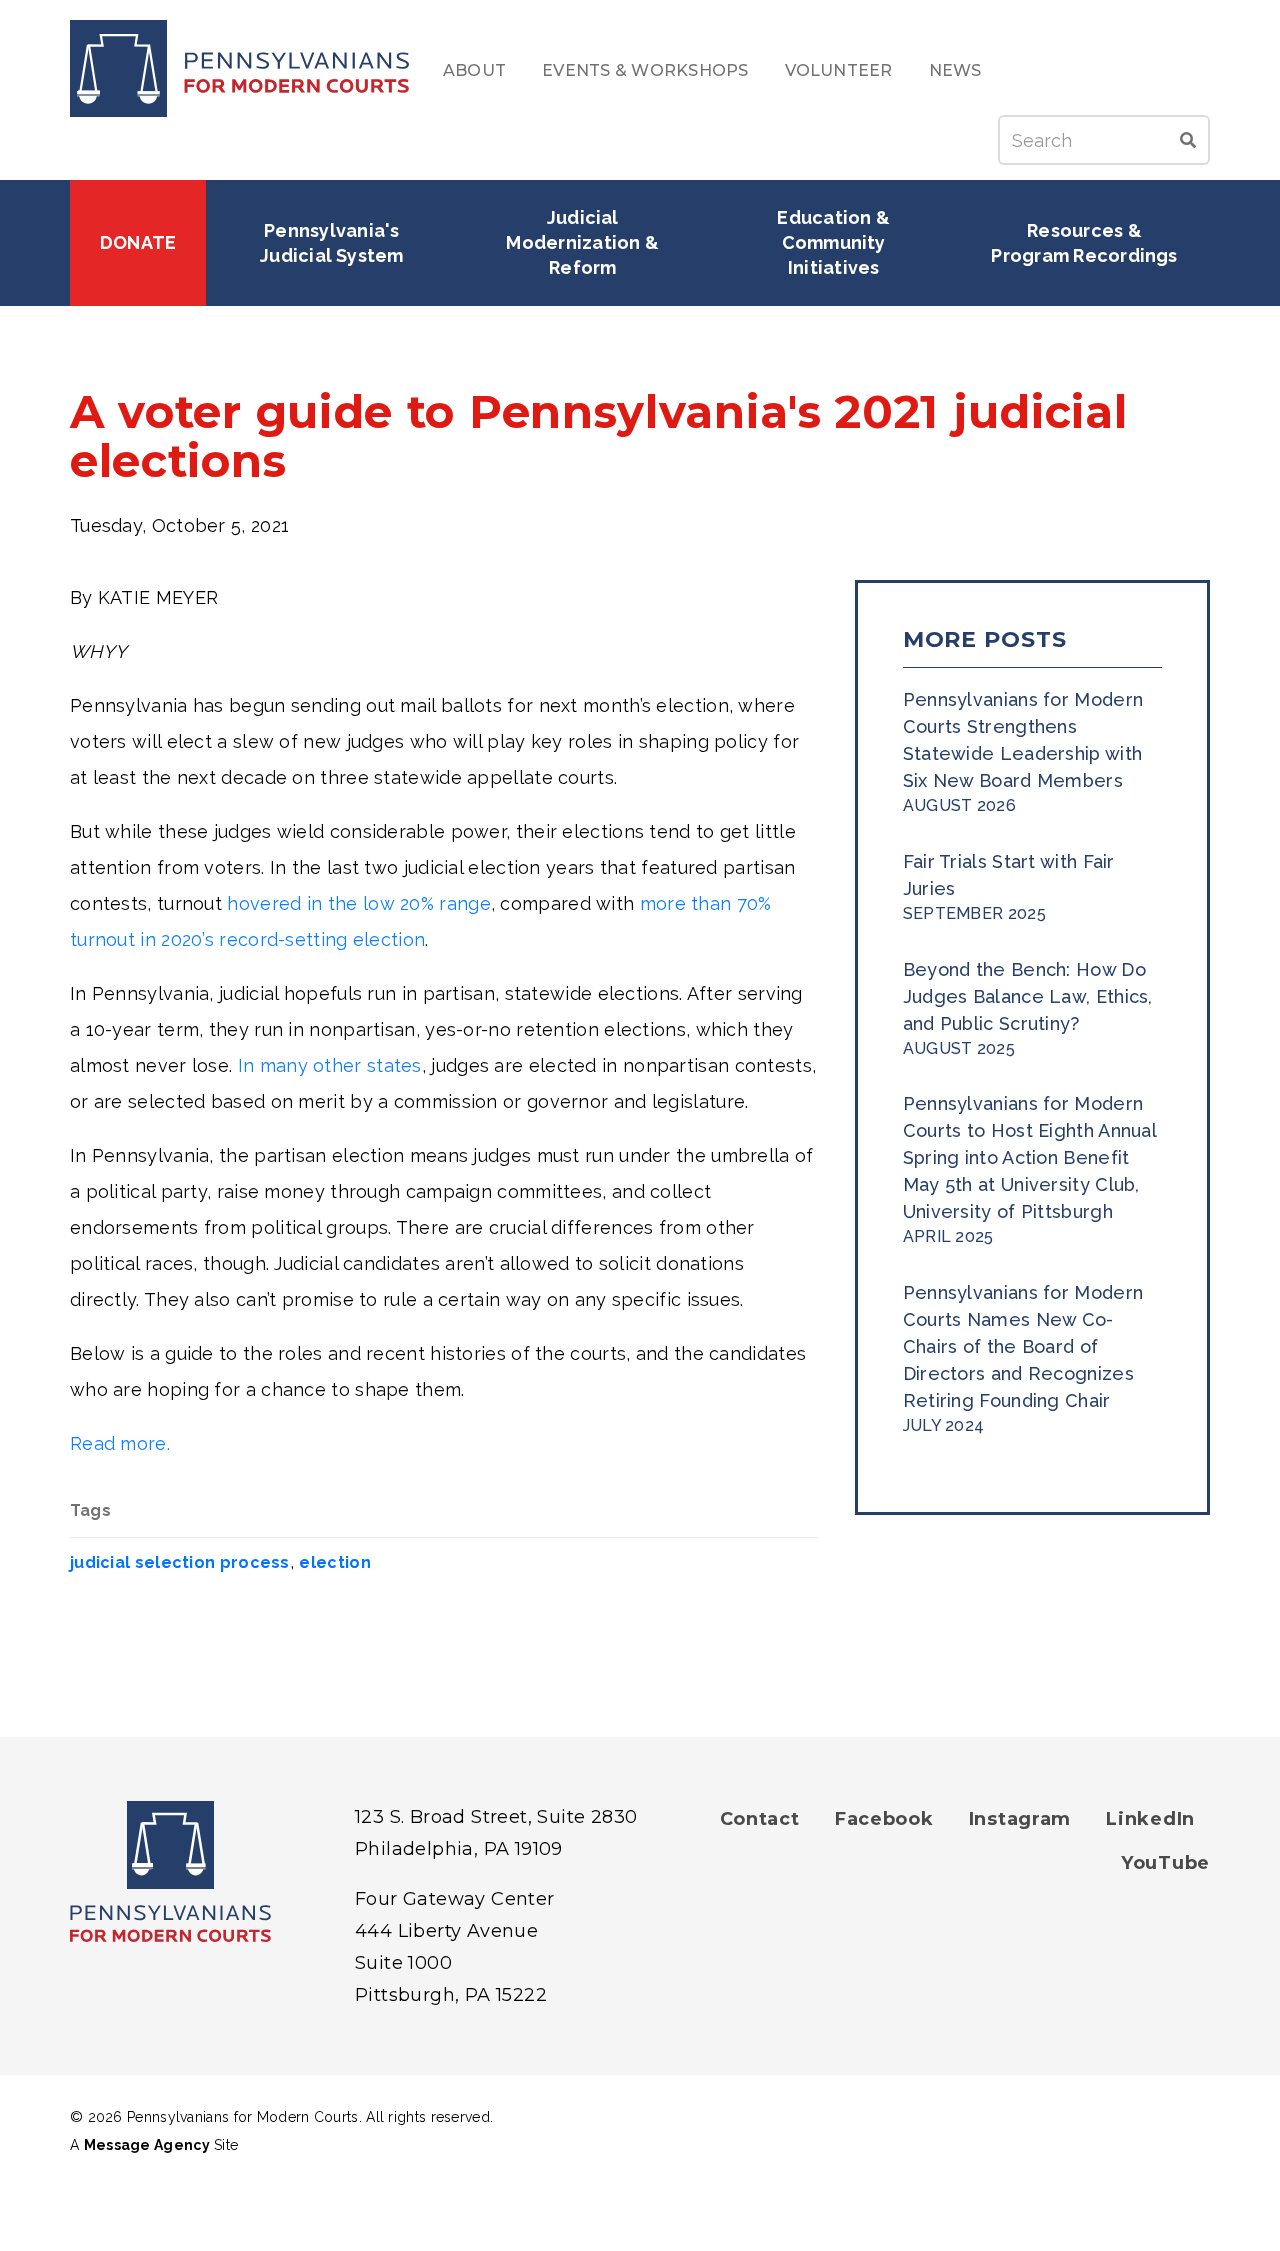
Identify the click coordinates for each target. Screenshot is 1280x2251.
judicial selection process (180, 1562)
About (474, 70)
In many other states (330, 1065)
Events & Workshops (645, 70)
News (955, 70)
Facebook (884, 1819)
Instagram (1020, 1819)
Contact (760, 1819)
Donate (138, 242)
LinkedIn (1150, 1819)
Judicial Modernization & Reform (584, 242)
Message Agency (147, 2145)
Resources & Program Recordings (1084, 243)
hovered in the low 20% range (358, 903)
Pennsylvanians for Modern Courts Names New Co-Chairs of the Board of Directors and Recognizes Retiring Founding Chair (1023, 1346)
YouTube (1165, 1863)
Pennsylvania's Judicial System (332, 243)
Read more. (120, 1443)
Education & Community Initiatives (835, 242)
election (334, 1562)
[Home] (239, 68)
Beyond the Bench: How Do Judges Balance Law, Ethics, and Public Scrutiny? (1028, 996)
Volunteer (839, 70)
